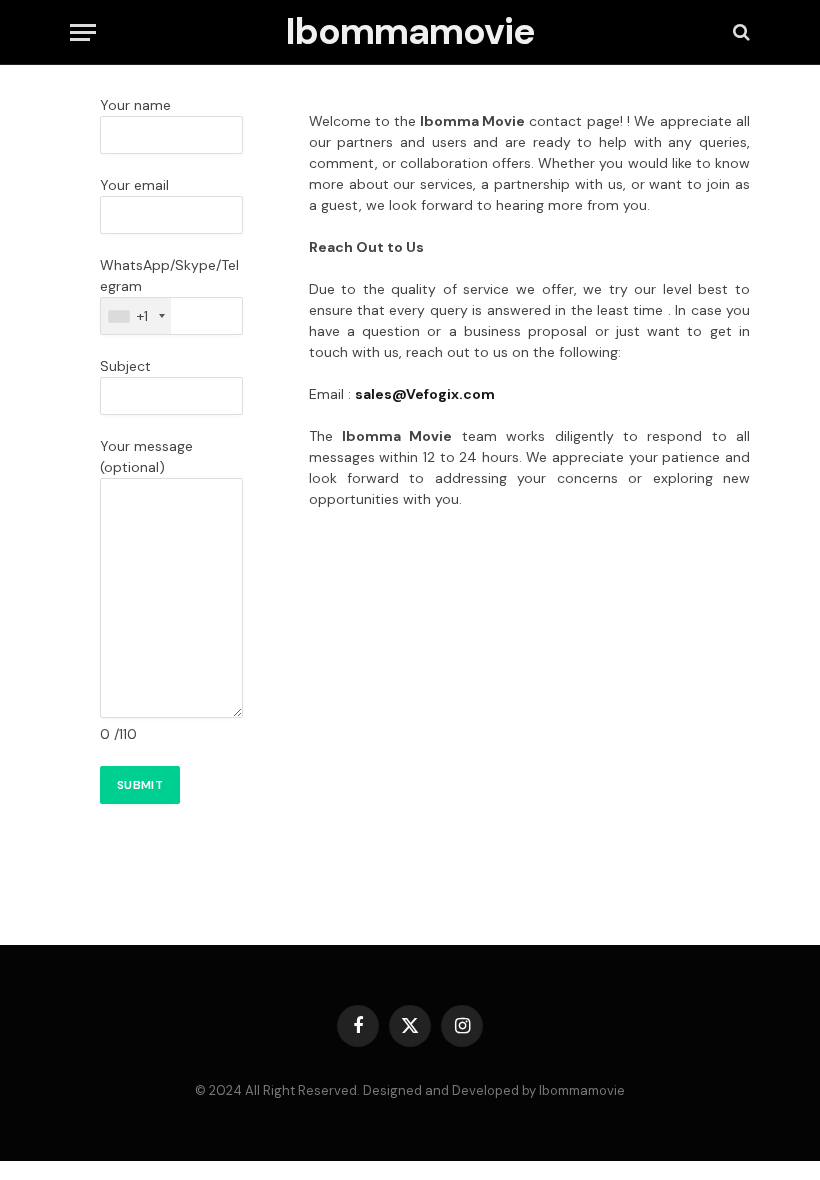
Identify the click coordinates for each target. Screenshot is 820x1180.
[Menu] (83, 32)
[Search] (739, 32)
